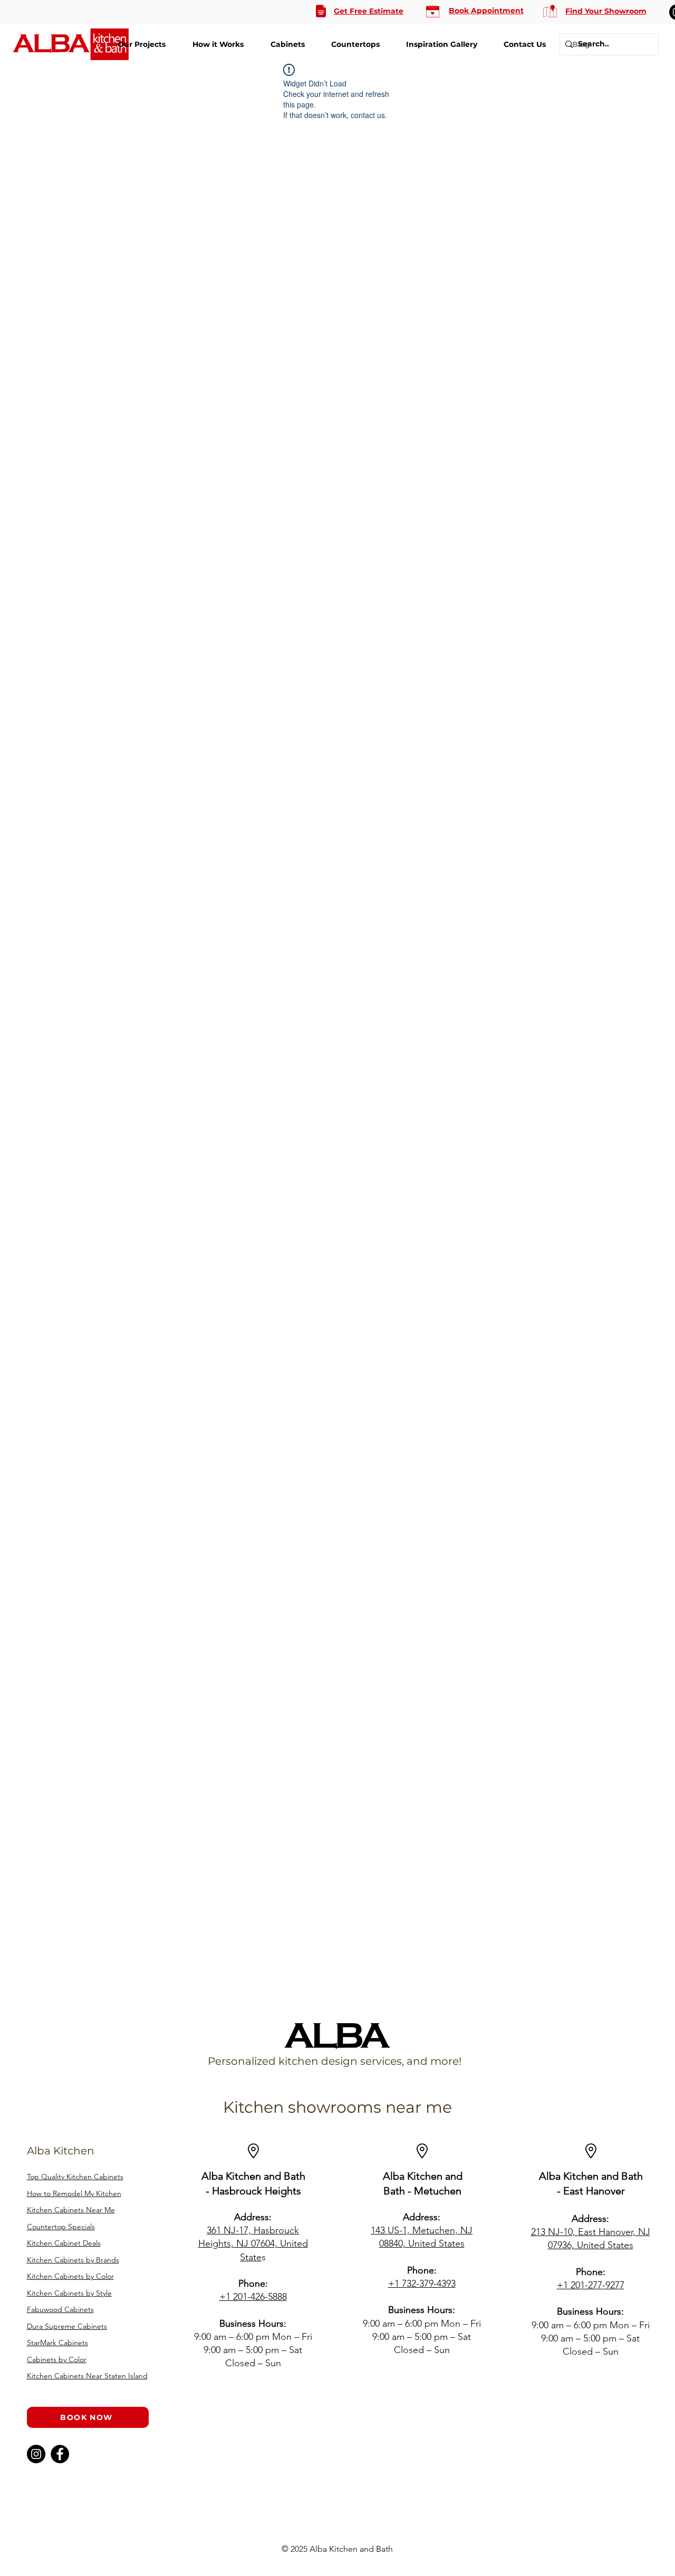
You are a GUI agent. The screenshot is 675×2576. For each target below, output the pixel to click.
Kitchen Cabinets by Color (70, 2276)
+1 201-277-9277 (591, 2285)
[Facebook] (60, 2454)
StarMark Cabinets (57, 2343)
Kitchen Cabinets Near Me (71, 2210)
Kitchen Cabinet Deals (64, 2243)
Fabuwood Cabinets (60, 2309)
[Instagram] (36, 2454)
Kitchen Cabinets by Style (69, 2293)
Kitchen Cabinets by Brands (73, 2260)
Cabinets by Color (57, 2359)
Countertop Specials (61, 2227)
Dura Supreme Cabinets (67, 2326)
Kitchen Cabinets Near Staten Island (87, 2376)
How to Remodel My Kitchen (74, 2193)
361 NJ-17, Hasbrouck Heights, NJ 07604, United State (253, 2243)
